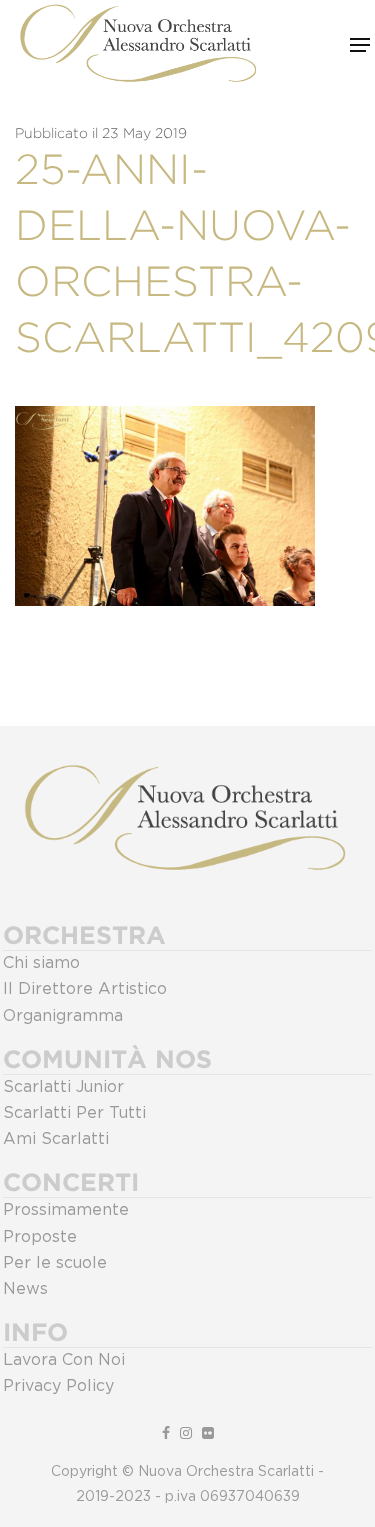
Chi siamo (41, 963)
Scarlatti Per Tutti (74, 1113)
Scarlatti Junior (63, 1087)
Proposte (40, 1237)
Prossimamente (66, 1210)
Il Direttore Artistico (85, 989)
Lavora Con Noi (64, 1360)
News (25, 1289)
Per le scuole (55, 1263)
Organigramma (63, 1016)
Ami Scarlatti (56, 1139)
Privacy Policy (58, 1386)
